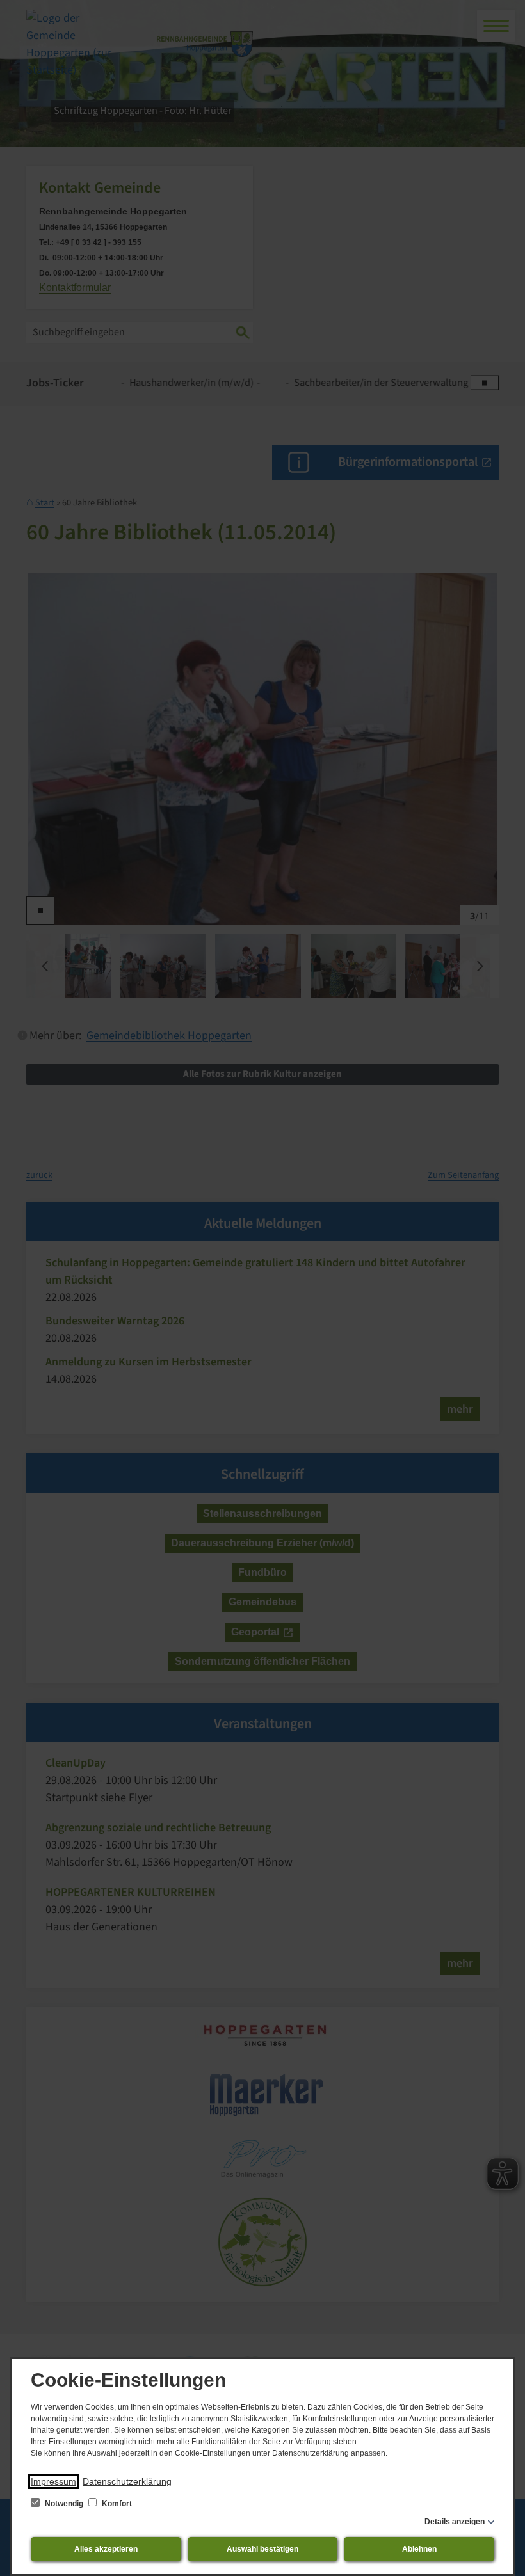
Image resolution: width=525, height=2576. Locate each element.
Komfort (116, 2504)
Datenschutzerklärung (127, 2481)
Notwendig (64, 2504)
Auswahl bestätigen (262, 2549)
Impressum (53, 2481)
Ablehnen (419, 2549)
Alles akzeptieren (106, 2549)
